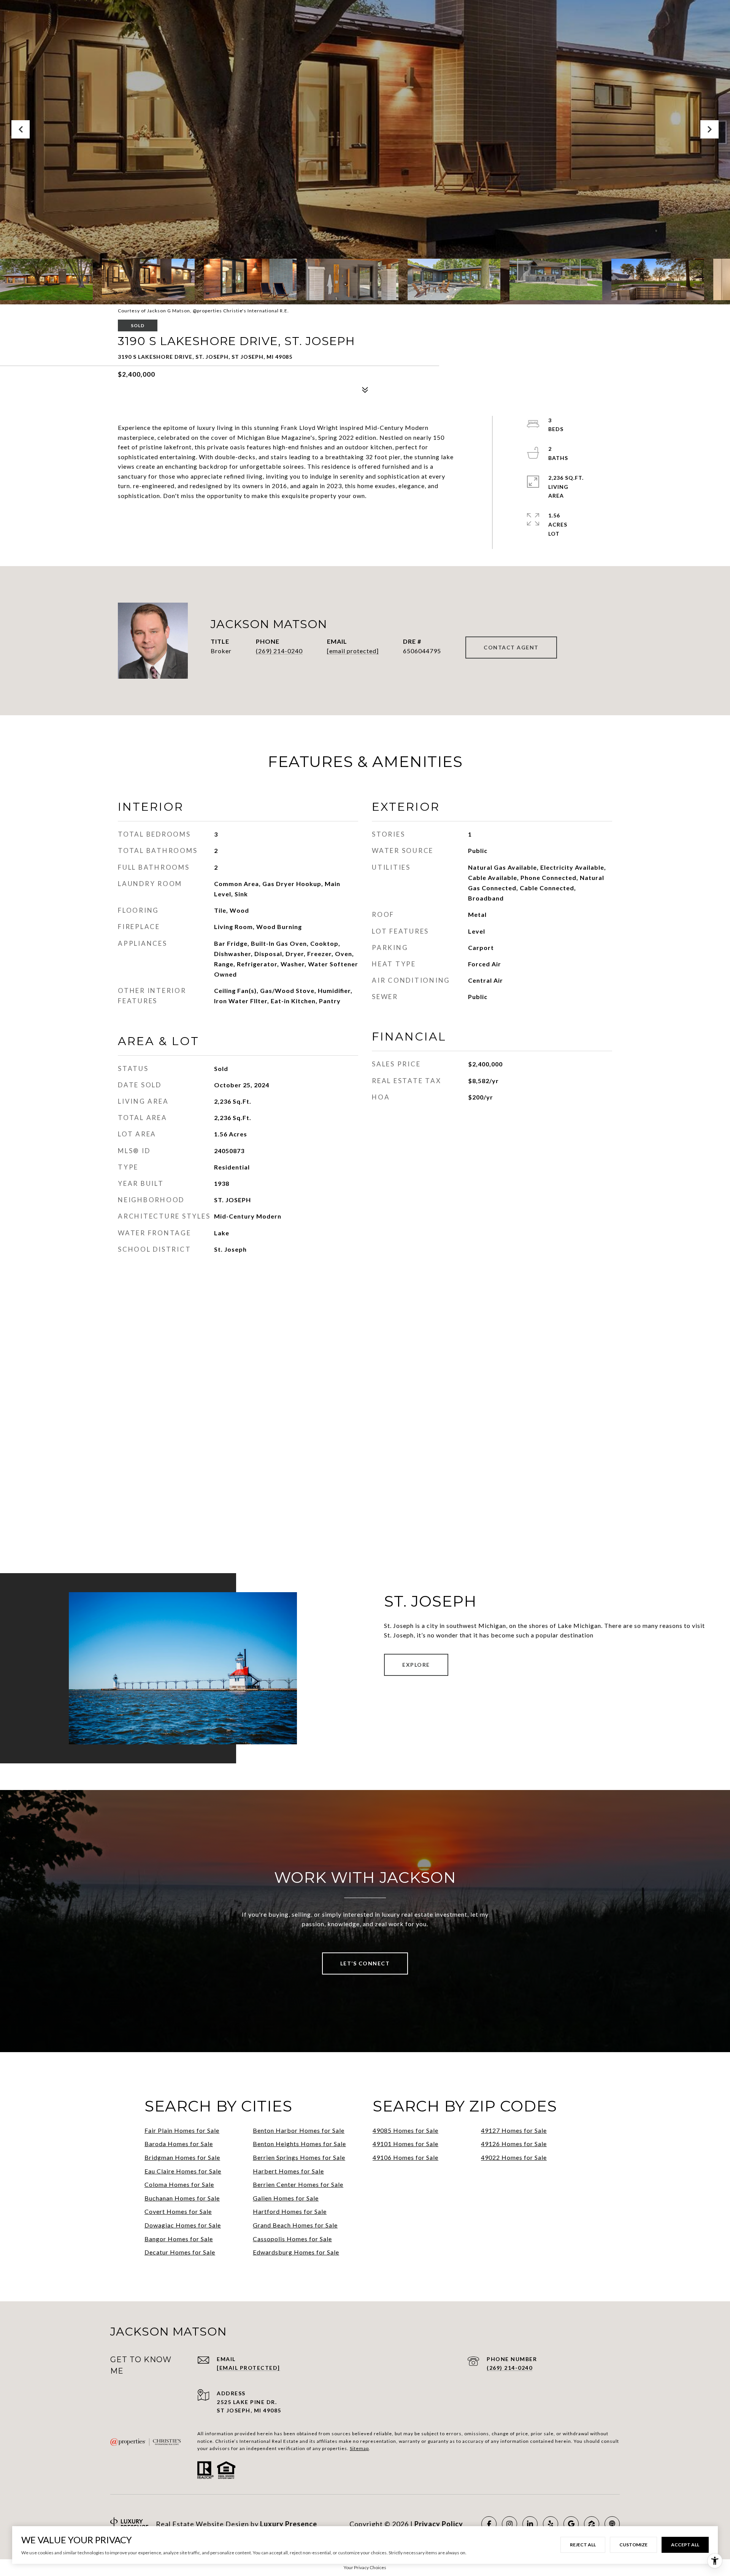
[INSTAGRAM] (509, 2524)
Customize (633, 2545)
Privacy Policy (439, 2524)
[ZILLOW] (592, 2524)
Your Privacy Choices (365, 2567)
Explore (416, 1665)
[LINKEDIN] (530, 2524)
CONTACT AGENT (511, 647)
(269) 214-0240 (279, 651)
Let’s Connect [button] (365, 1963)
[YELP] (551, 2524)
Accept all (685, 2545)
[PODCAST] (612, 2524)
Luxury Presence (289, 2524)
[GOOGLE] (571, 2524)
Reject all (583, 2545)
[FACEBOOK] (489, 2524)
